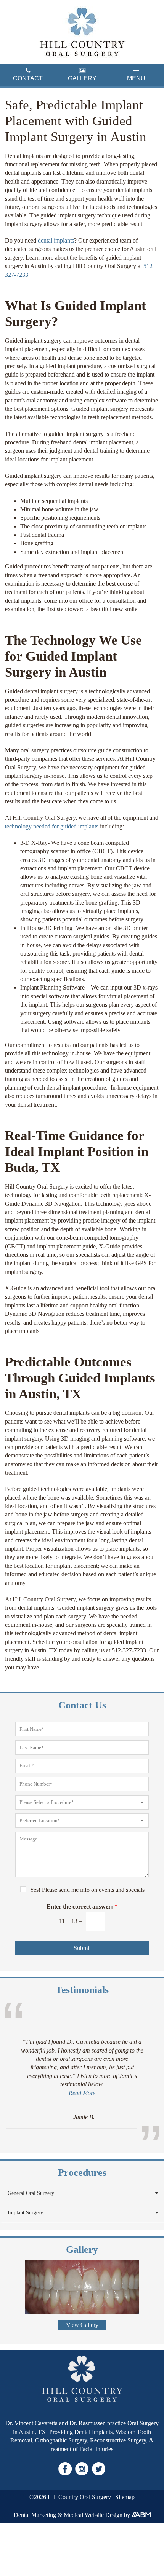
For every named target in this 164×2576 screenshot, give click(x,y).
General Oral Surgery (31, 2193)
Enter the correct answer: (82, 1906)
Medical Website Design (93, 2515)
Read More (82, 2093)
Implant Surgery (25, 2213)
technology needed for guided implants (52, 826)
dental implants (56, 240)
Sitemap (125, 2497)
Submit (82, 1948)
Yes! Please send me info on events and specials (87, 1890)
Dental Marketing (35, 2515)
